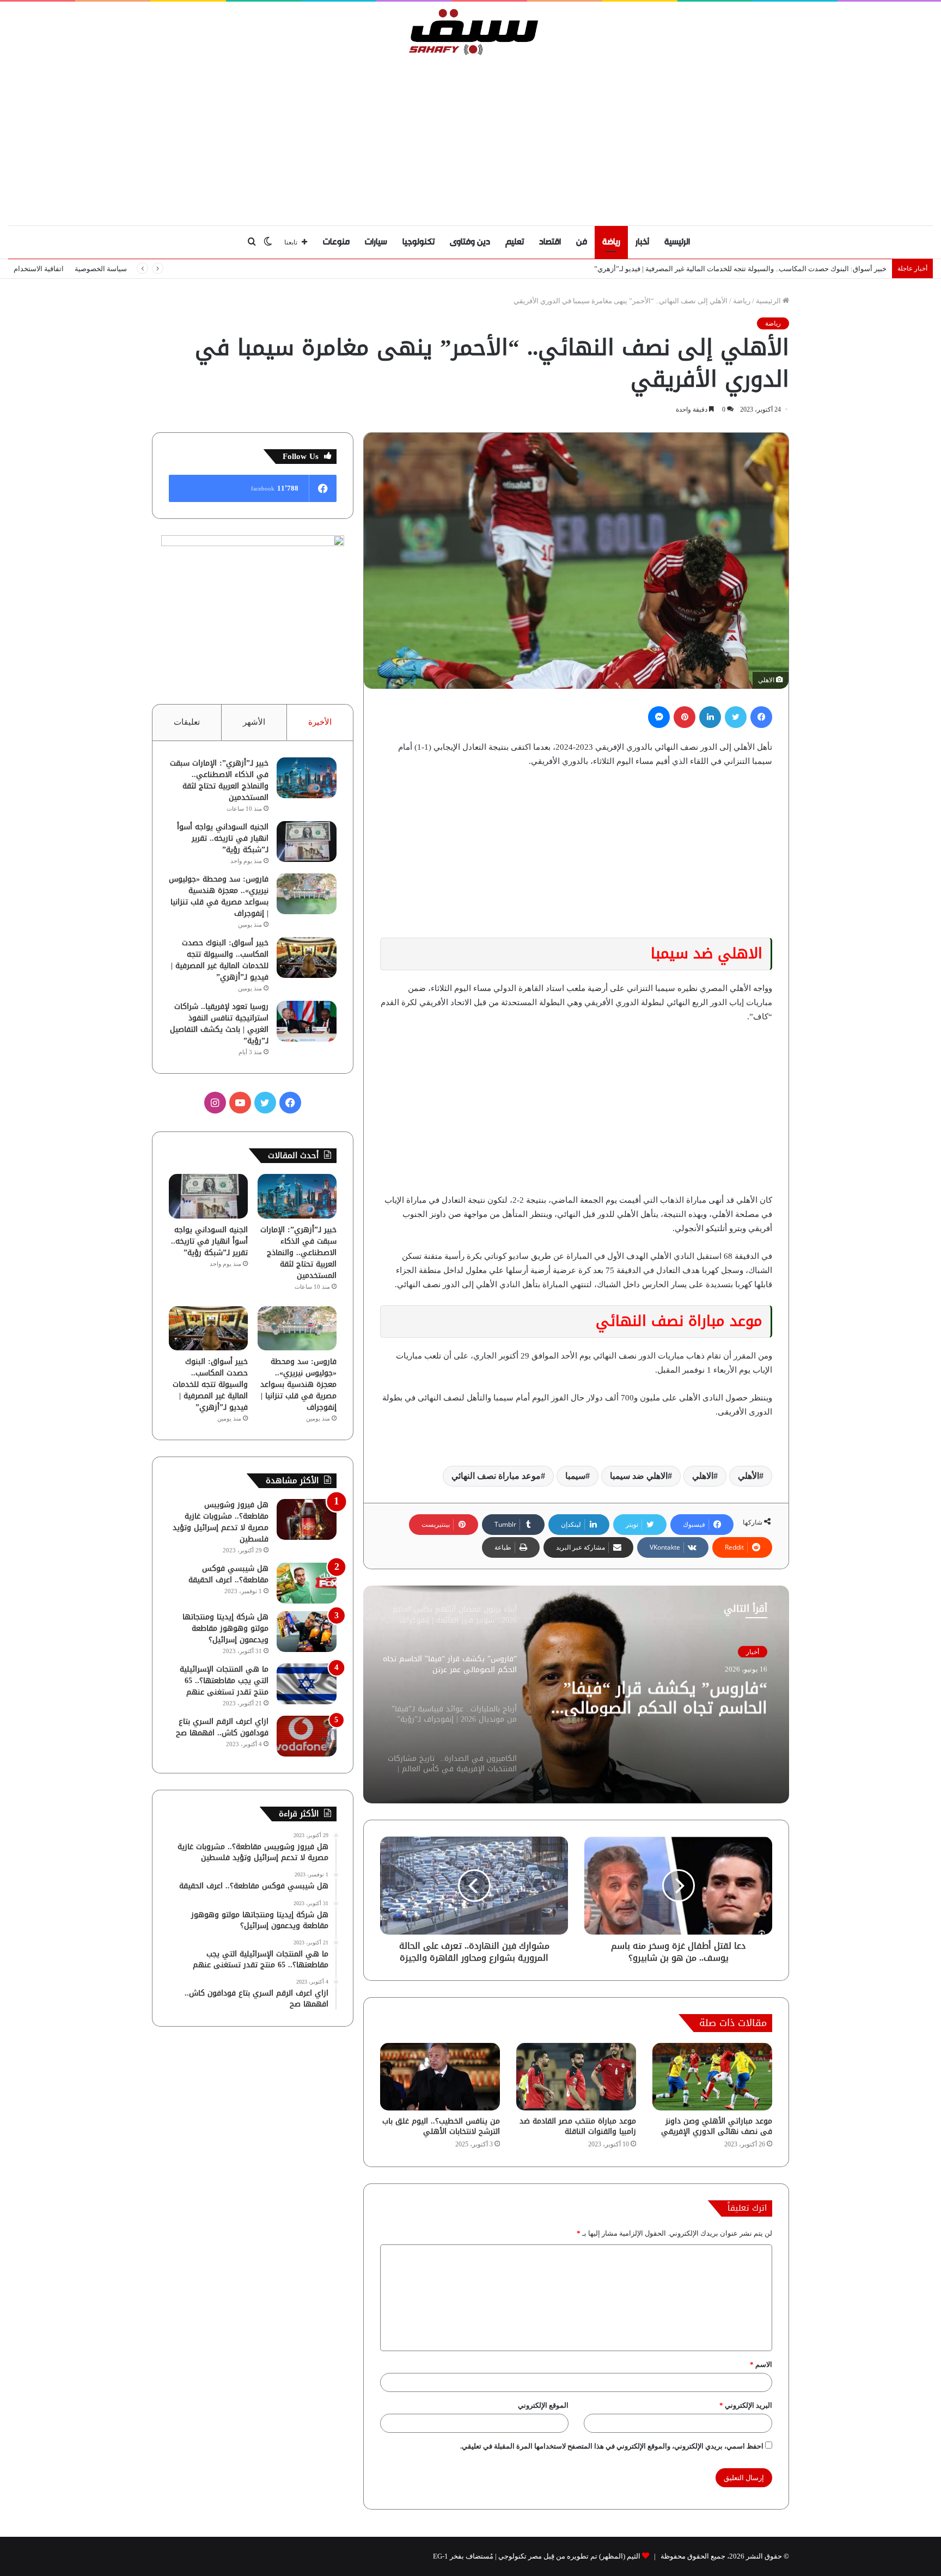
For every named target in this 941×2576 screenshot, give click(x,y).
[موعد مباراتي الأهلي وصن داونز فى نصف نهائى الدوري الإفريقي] (712, 2077)
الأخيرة (320, 722)
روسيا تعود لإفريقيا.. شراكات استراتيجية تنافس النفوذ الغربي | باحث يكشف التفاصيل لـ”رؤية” (219, 1024)
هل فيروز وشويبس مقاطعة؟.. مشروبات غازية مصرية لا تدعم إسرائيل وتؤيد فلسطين (221, 1522)
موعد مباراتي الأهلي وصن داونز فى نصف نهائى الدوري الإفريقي (717, 2126)
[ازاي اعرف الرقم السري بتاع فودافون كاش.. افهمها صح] (307, 1736)
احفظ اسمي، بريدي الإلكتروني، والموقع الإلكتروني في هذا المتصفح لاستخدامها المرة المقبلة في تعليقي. (612, 2446)
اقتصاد (550, 242)
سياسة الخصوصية (101, 269)
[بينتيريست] (685, 717)
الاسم (761, 2364)
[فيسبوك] (761, 717)
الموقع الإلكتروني (543, 2405)
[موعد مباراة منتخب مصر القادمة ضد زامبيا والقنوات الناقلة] (576, 2077)
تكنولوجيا (418, 242)
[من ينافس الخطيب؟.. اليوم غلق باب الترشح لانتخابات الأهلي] (440, 2077)
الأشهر (254, 722)
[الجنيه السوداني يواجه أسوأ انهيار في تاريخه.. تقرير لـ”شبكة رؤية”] (307, 842)
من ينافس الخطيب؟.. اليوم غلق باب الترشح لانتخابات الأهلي (441, 2126)
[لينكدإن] (710, 717)
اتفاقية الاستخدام (39, 269)
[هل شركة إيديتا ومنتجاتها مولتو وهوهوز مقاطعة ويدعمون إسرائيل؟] (307, 1632)
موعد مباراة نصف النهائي (496, 1476)
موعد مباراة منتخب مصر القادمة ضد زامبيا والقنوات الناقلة (578, 2126)
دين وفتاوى (470, 242)
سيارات (376, 242)
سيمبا (575, 1476)
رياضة (611, 242)
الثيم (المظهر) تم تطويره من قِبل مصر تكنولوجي (569, 2556)
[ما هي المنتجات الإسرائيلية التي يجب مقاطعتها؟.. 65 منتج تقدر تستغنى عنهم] (307, 1684)
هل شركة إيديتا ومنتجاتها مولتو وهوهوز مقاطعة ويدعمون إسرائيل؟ (225, 1628)
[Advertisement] (471, 138)
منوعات (336, 242)
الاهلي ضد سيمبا (639, 1476)
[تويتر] (736, 717)
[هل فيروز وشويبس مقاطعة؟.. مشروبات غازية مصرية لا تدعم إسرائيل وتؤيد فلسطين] (307, 1519)
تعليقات (187, 722)
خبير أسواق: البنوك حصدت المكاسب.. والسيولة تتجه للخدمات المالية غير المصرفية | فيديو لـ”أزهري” (220, 960)
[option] (576, 1694)
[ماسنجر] (659, 717)
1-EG (441, 2556)
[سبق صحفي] (471, 32)
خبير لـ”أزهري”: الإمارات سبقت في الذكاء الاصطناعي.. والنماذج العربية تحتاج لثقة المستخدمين (219, 780)
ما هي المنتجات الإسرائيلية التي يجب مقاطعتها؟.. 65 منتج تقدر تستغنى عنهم (224, 1681)
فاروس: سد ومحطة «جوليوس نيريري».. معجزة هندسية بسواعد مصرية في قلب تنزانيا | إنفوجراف (219, 896)
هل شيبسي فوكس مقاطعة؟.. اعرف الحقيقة (228, 1574)
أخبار (642, 242)
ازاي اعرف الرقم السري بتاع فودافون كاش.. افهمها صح (222, 1727)
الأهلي (748, 1476)
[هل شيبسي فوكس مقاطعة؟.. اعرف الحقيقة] (307, 1583)
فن (582, 242)
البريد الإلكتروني (746, 2405)
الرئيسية (677, 242)
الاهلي (703, 1476)
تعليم (515, 242)
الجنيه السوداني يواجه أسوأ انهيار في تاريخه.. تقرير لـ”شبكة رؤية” (223, 838)
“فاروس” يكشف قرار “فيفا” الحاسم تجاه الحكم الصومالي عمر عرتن (665, 1697)
